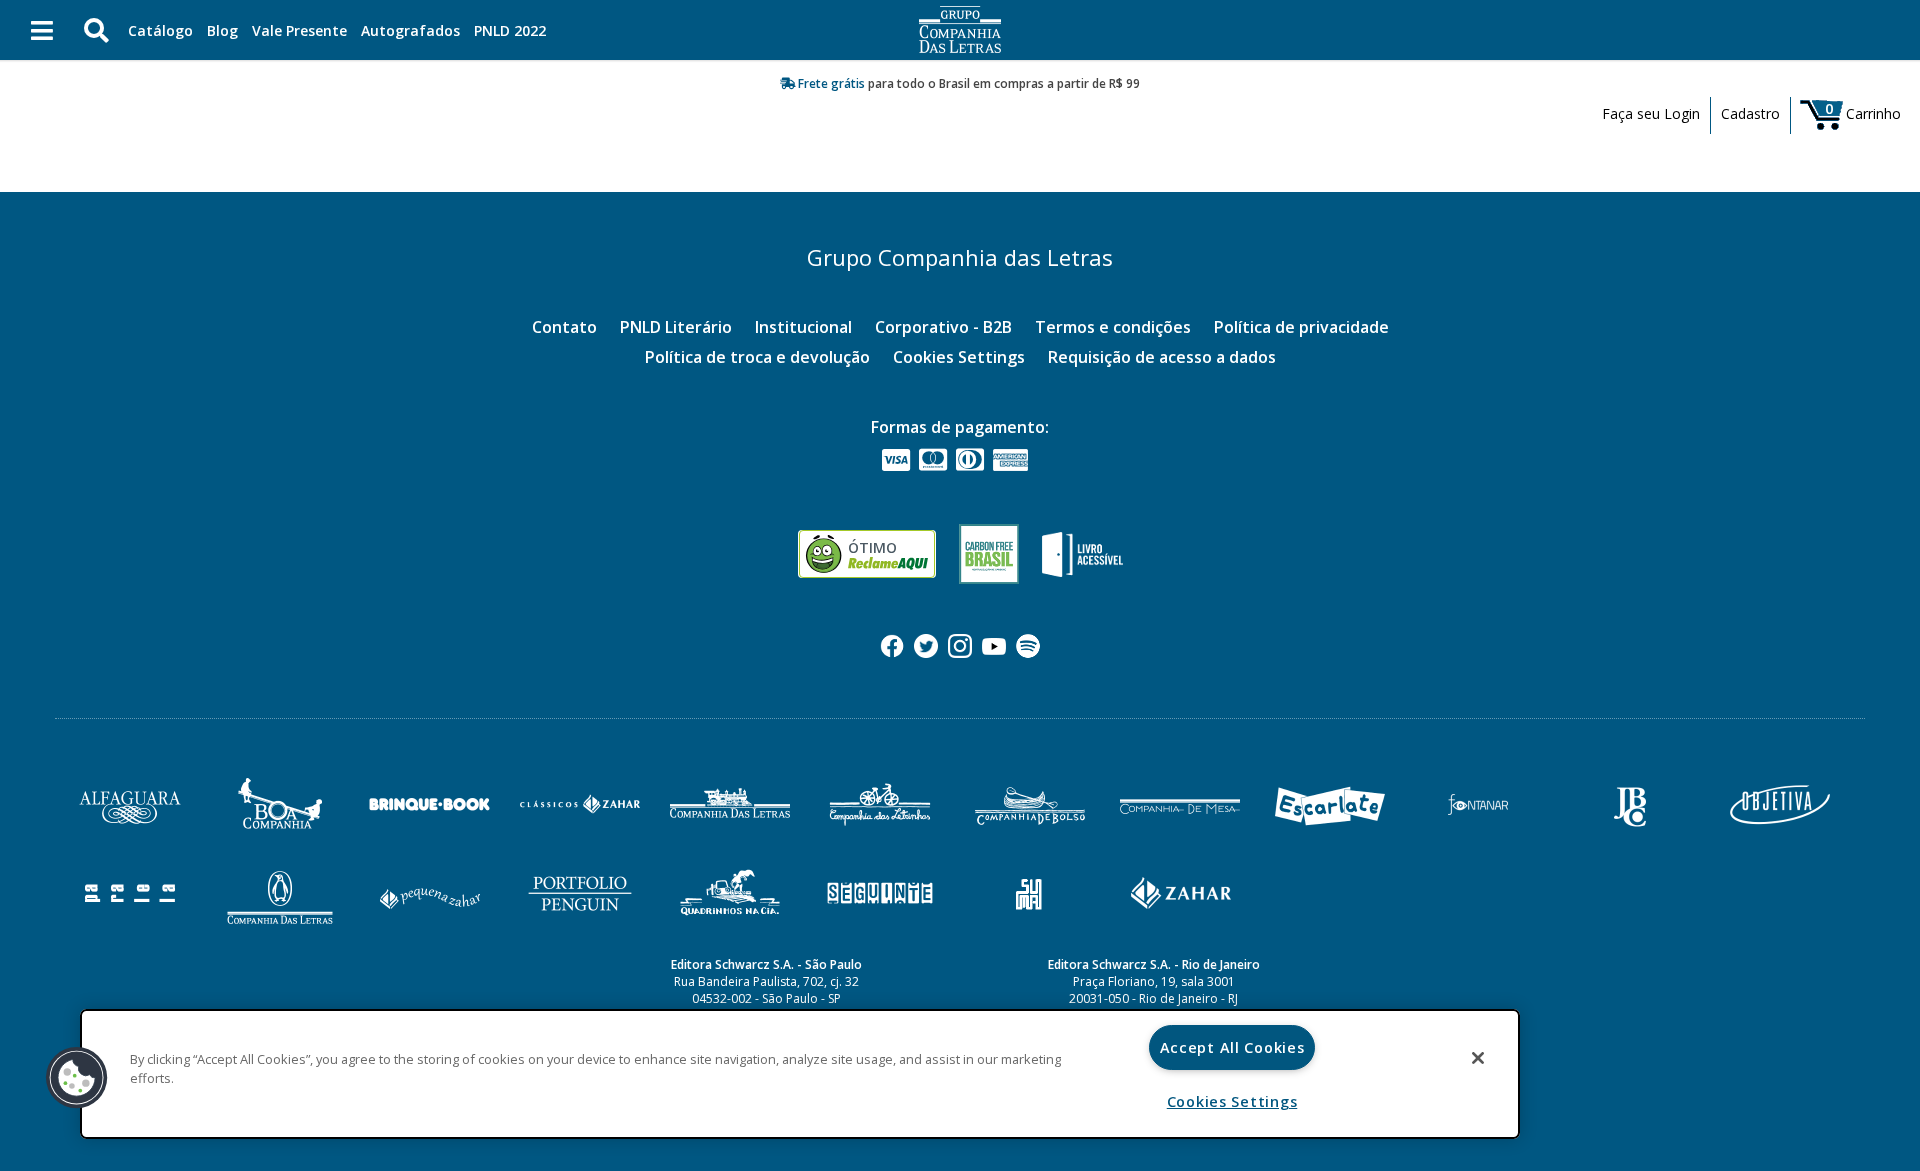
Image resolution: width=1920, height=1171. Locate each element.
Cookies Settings (959, 357)
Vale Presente (299, 30)
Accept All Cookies (1232, 1047)
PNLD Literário (676, 327)
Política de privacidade (1301, 327)
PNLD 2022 (510, 30)
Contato (564, 327)
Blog (222, 30)
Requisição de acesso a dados (1162, 357)
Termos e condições (1113, 327)
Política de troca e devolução (757, 357)
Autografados (410, 30)
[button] (77, 1078)
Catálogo (160, 30)
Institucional (803, 327)
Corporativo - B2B (943, 327)
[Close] (1478, 1058)
